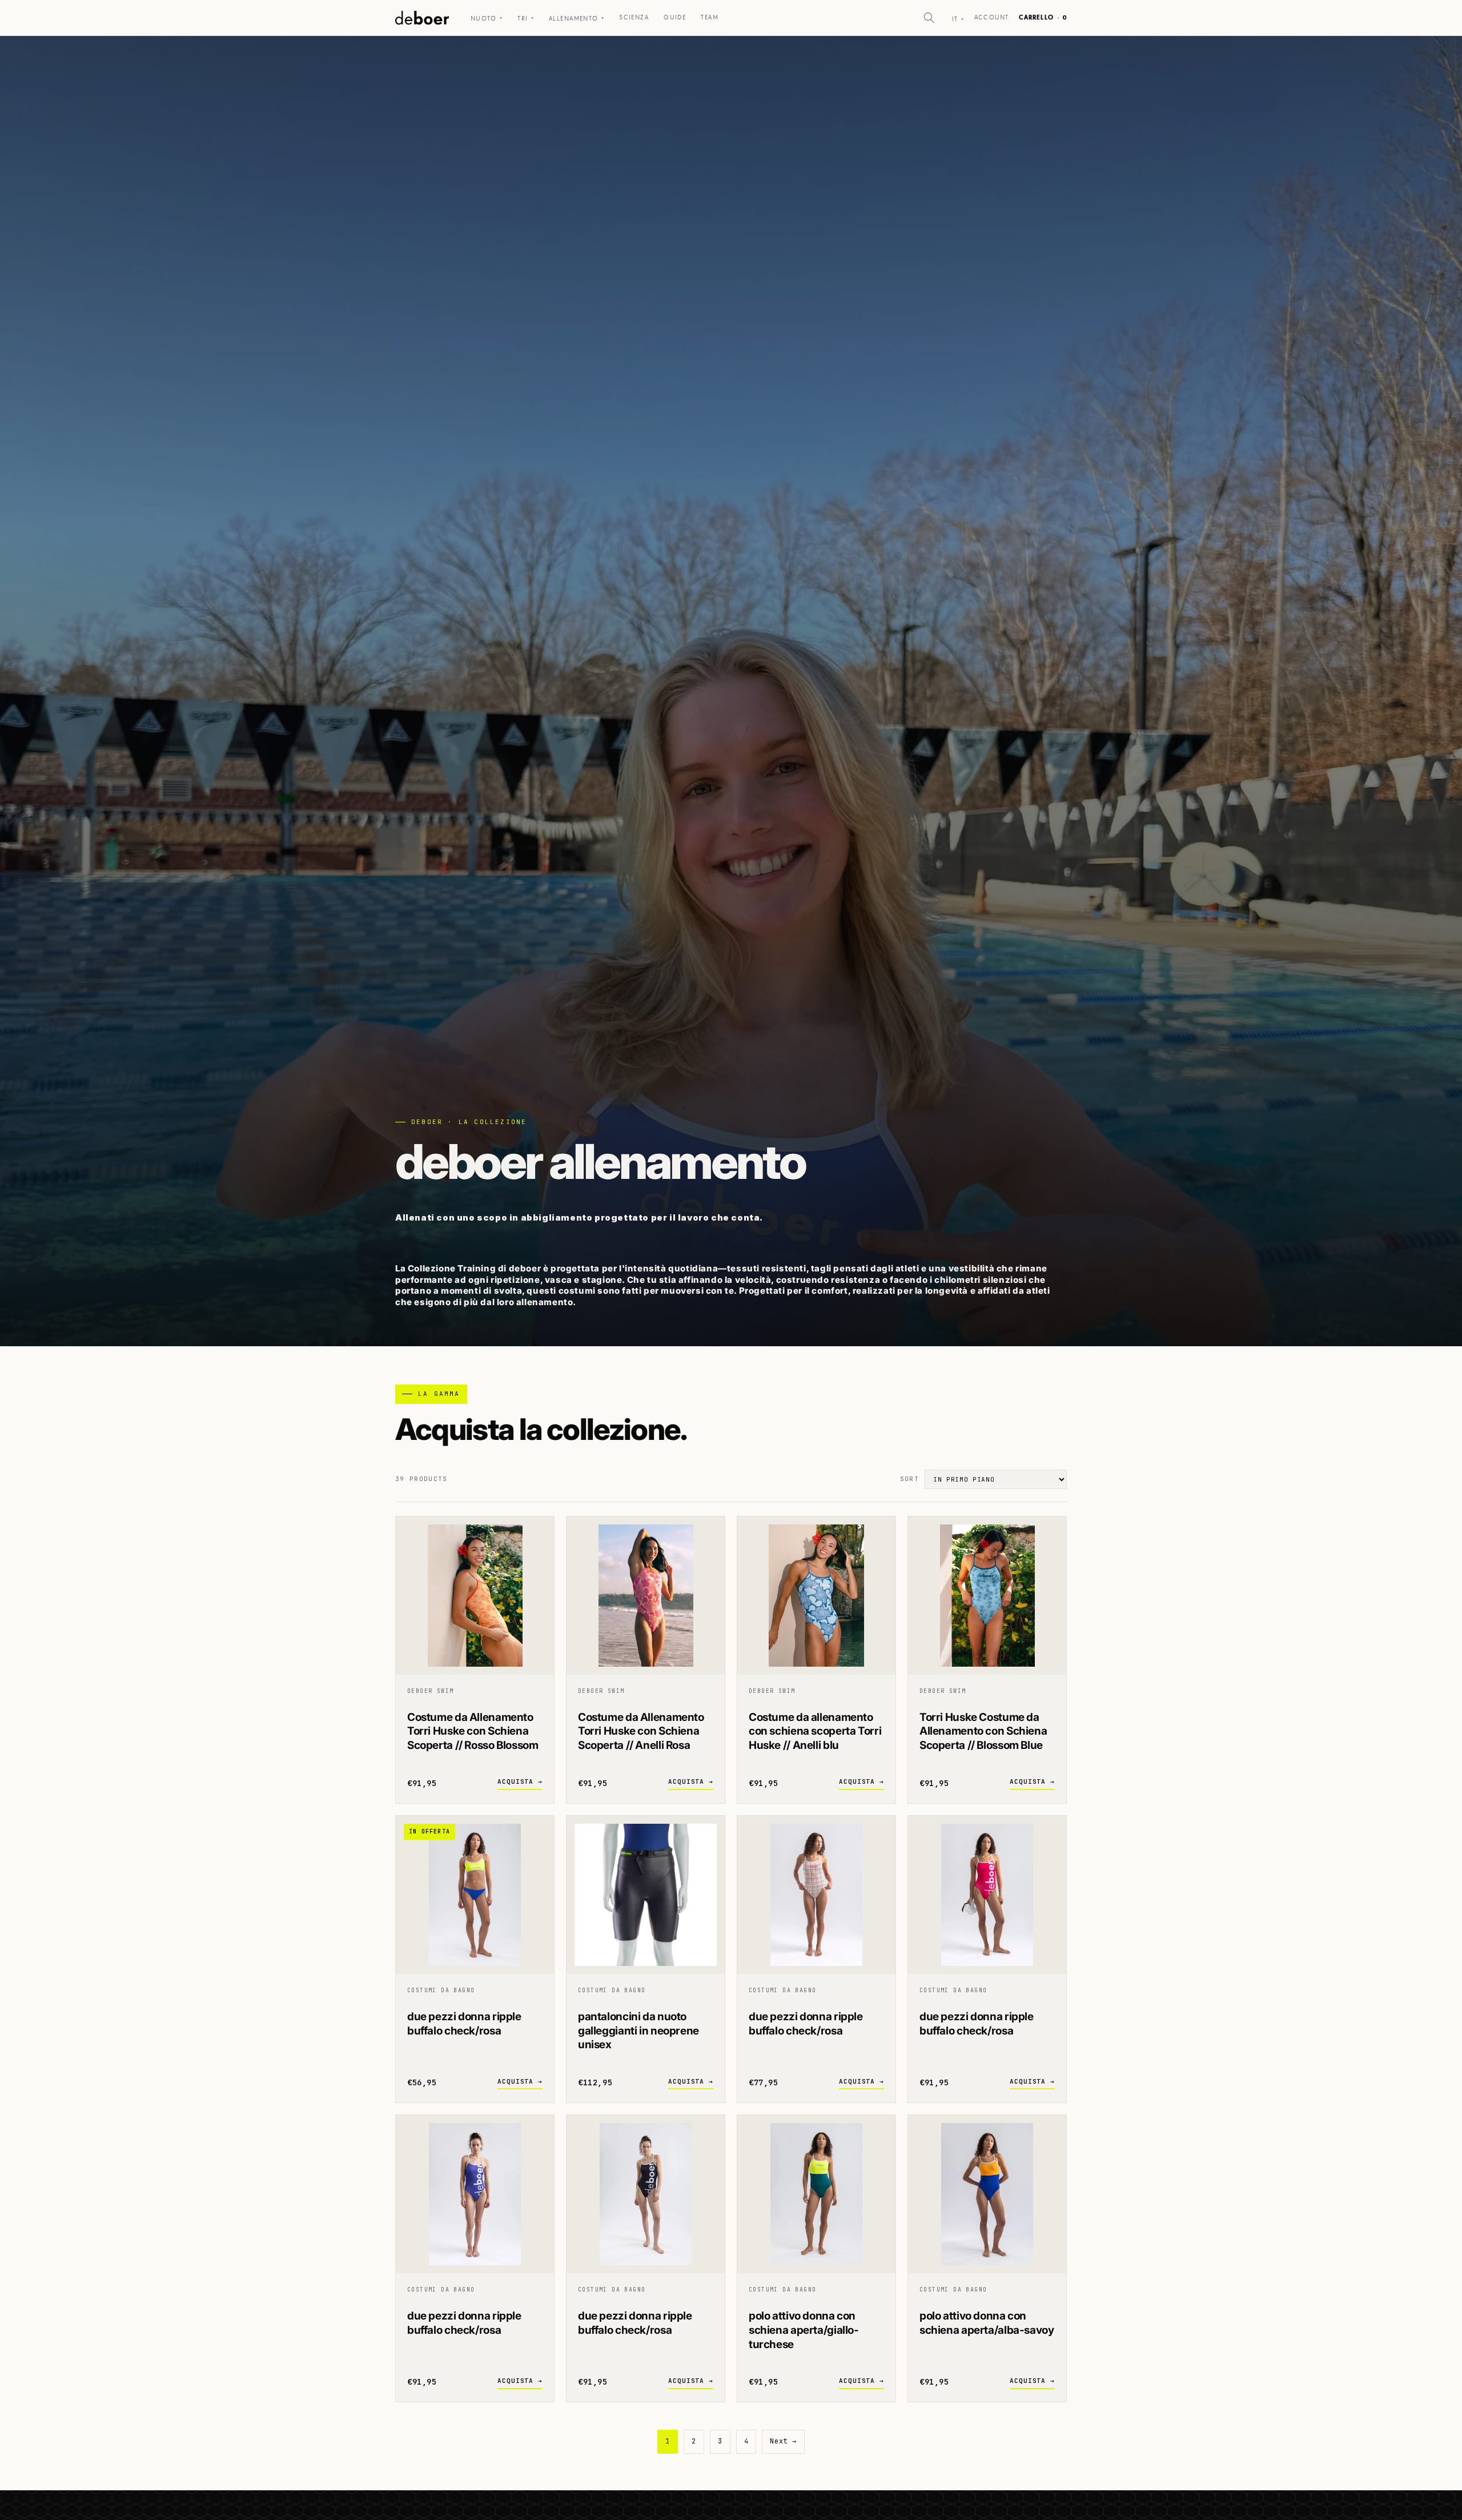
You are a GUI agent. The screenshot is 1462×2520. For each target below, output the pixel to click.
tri (526, 19)
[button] (929, 18)
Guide (675, 17)
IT (958, 19)
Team (710, 17)
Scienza (634, 17)
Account (991, 17)
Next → (783, 2441)
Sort (909, 1479)
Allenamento (577, 19)
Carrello (1043, 17)
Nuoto (487, 19)
